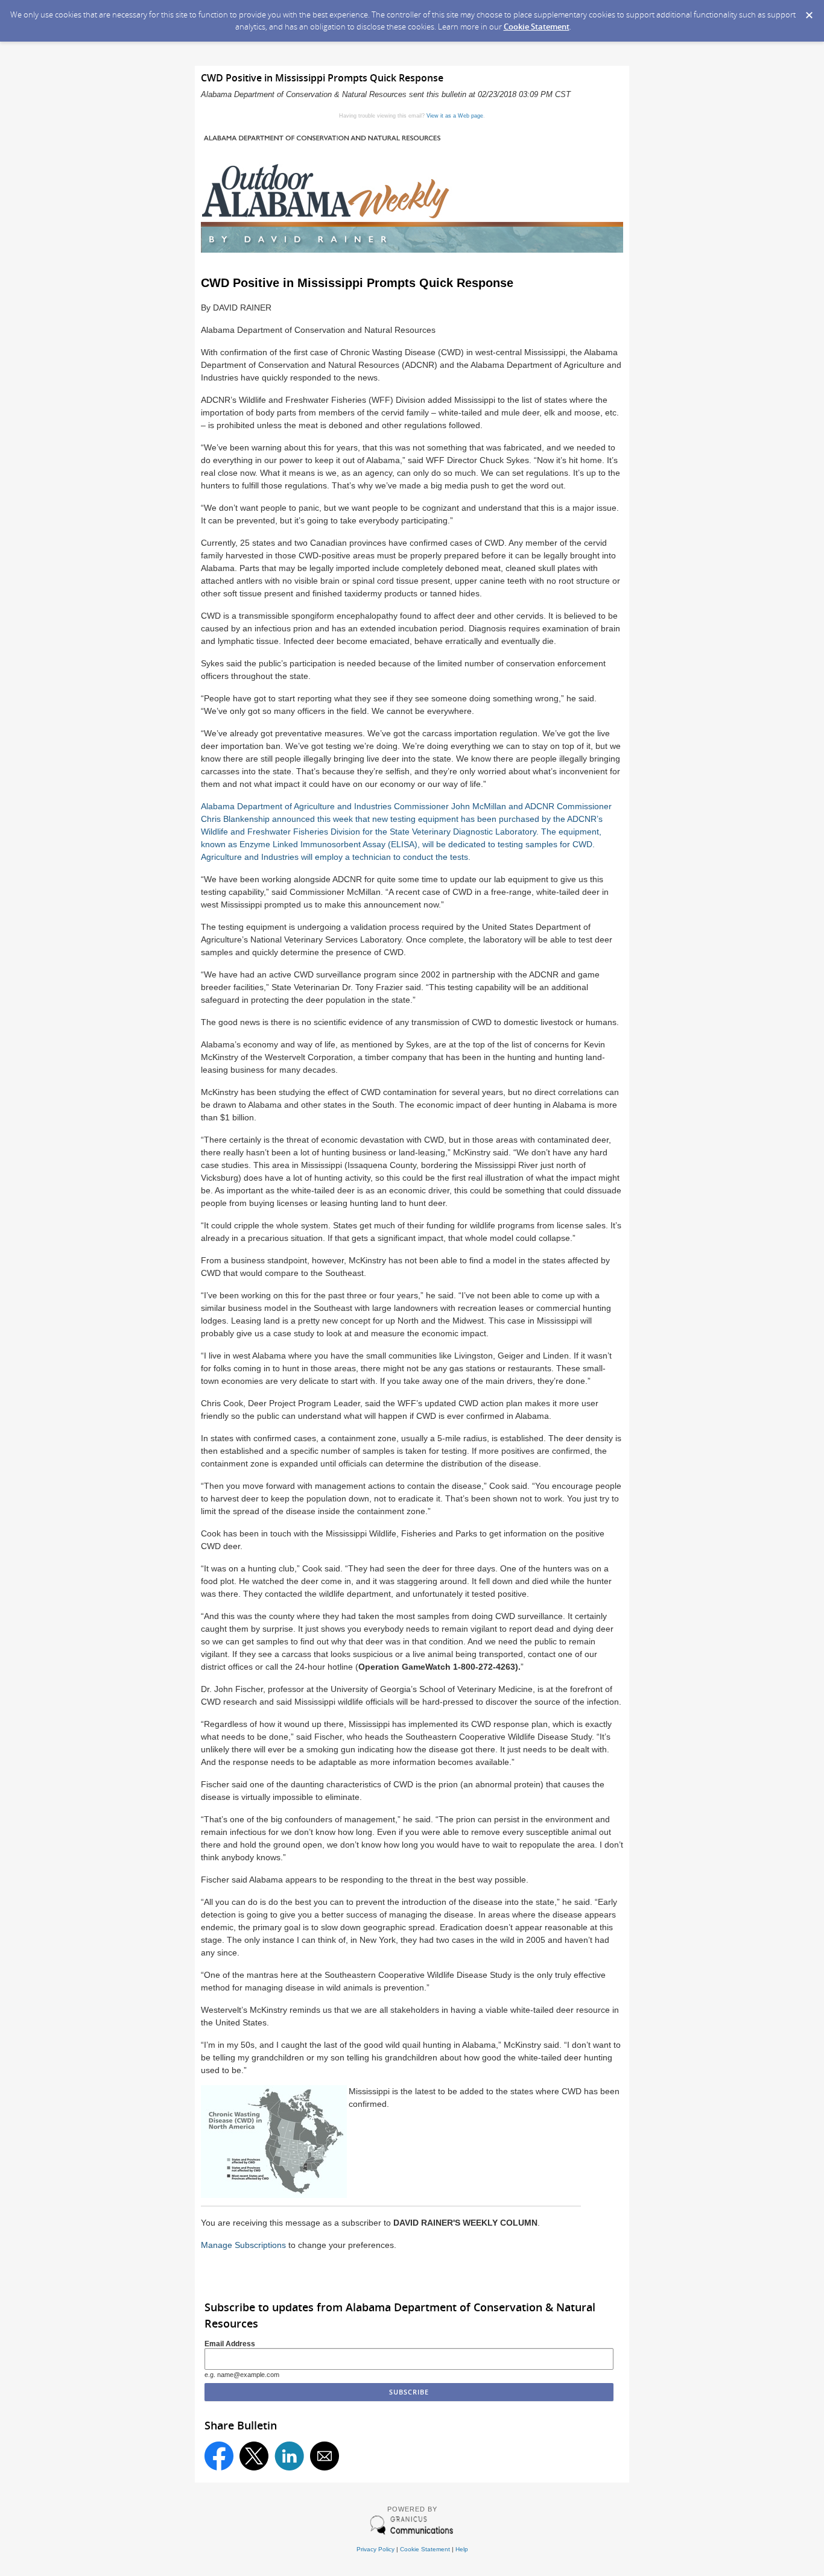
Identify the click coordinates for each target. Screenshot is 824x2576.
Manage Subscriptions (243, 2245)
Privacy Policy (376, 2549)
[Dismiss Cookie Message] (809, 11)
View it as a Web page (455, 116)
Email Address (230, 2344)
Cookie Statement (537, 27)
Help (462, 2549)
